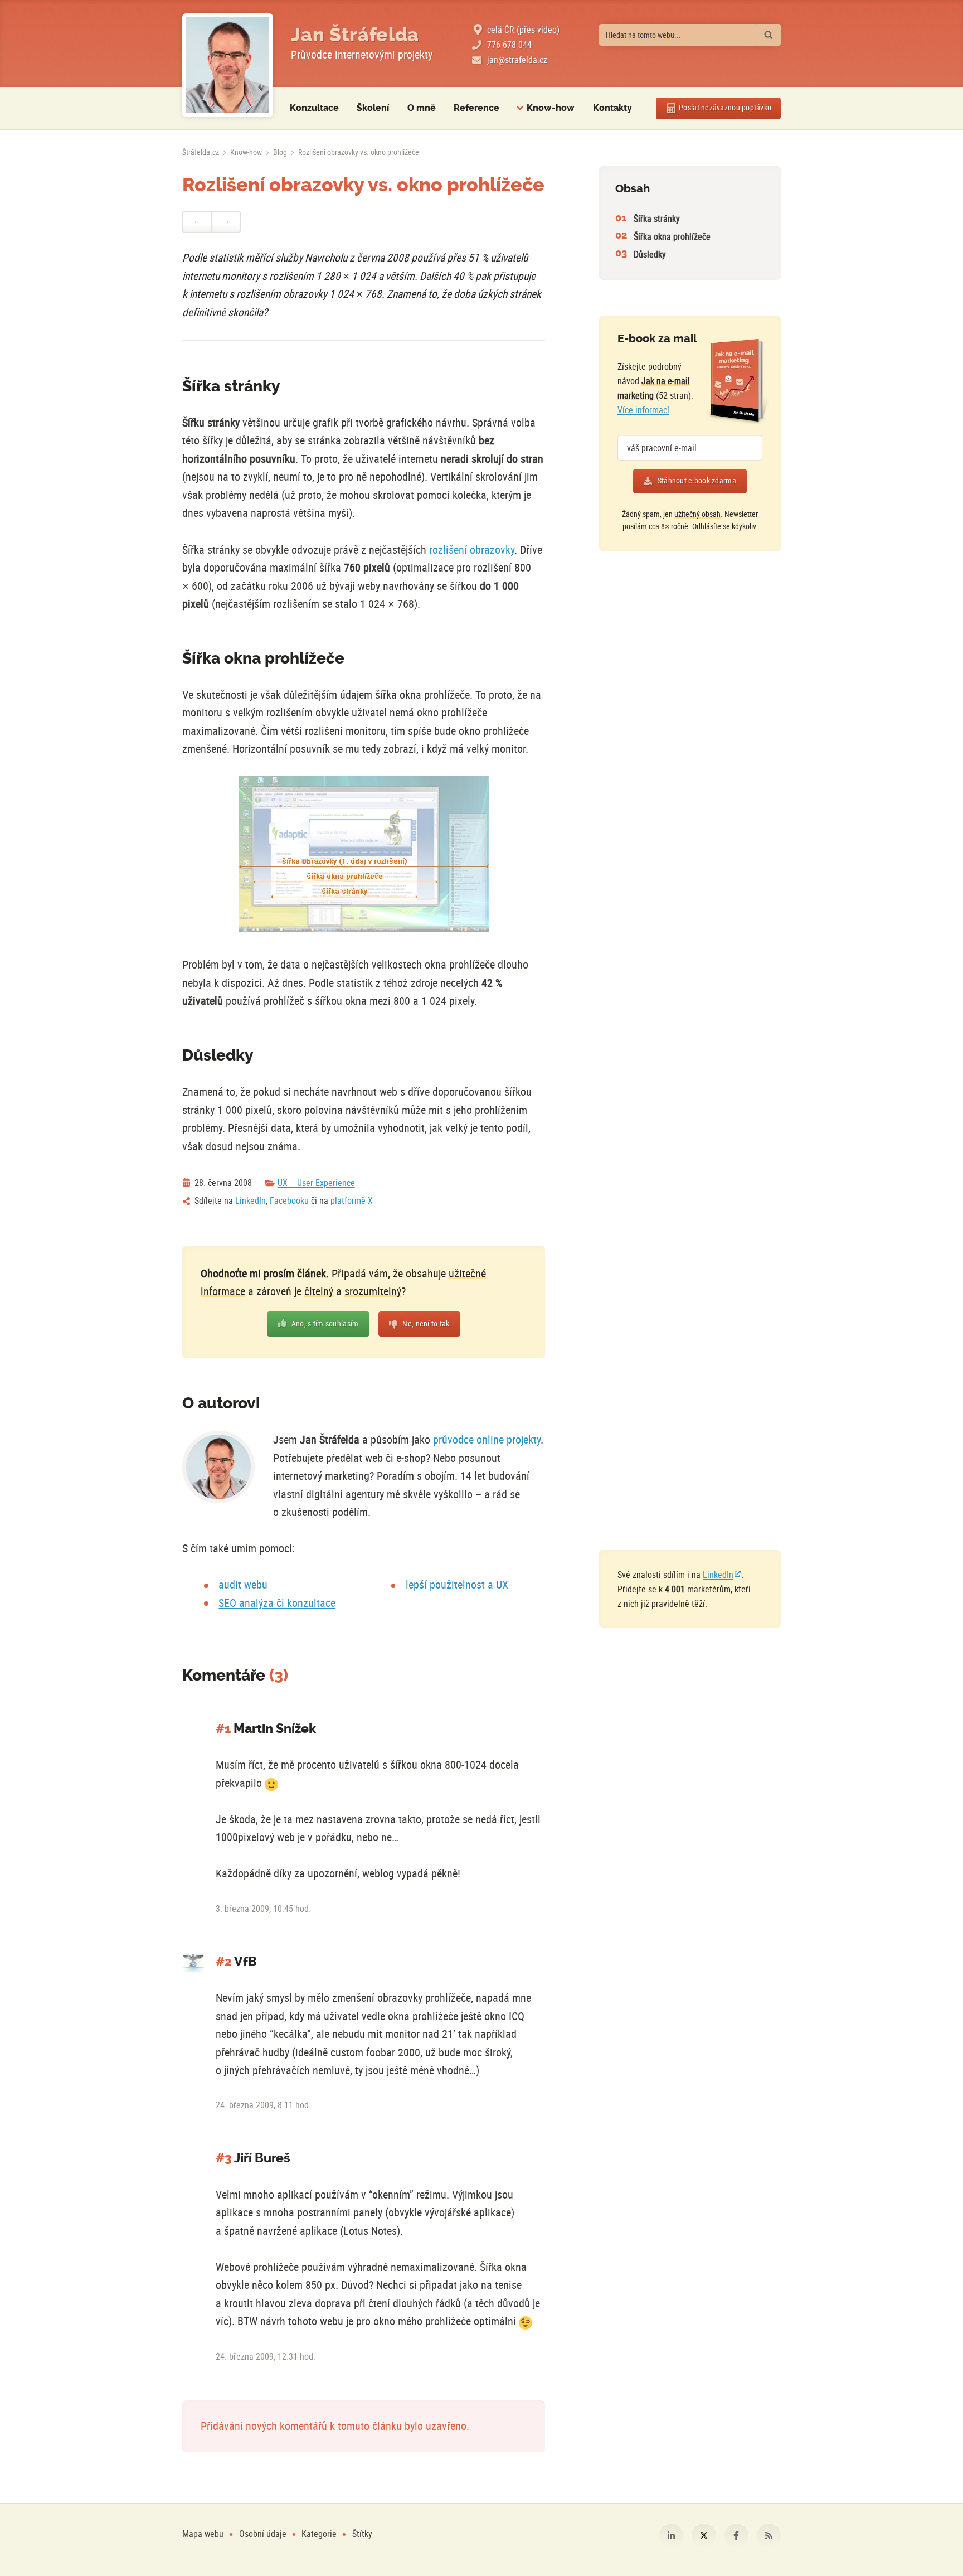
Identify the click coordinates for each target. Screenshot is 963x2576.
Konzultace (314, 108)
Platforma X (704, 2536)
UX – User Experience (316, 1183)
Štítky (362, 2534)
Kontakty (612, 108)
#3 (224, 2158)
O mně (422, 108)
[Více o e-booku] (738, 381)
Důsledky (650, 254)
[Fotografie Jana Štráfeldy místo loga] (228, 66)
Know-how (246, 152)
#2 (224, 1962)
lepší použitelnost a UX (457, 1584)
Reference (476, 108)
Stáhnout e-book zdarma (697, 481)
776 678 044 (509, 45)
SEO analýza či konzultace (277, 1603)
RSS (769, 2536)
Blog (280, 152)
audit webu (243, 1584)
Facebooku (289, 1200)
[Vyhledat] (768, 35)
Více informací (643, 410)
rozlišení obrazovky (472, 549)
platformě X (352, 1200)
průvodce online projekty (487, 1439)
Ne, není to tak (426, 1324)
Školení (373, 108)
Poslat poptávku (725, 108)
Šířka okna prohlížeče (672, 236)
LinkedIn (251, 1200)
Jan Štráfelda (355, 35)
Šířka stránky (657, 219)
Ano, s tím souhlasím (325, 1324)
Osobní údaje (263, 2534)
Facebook (736, 2536)
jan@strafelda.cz (517, 60)
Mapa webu (203, 2534)
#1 (223, 1729)
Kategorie (320, 2534)
